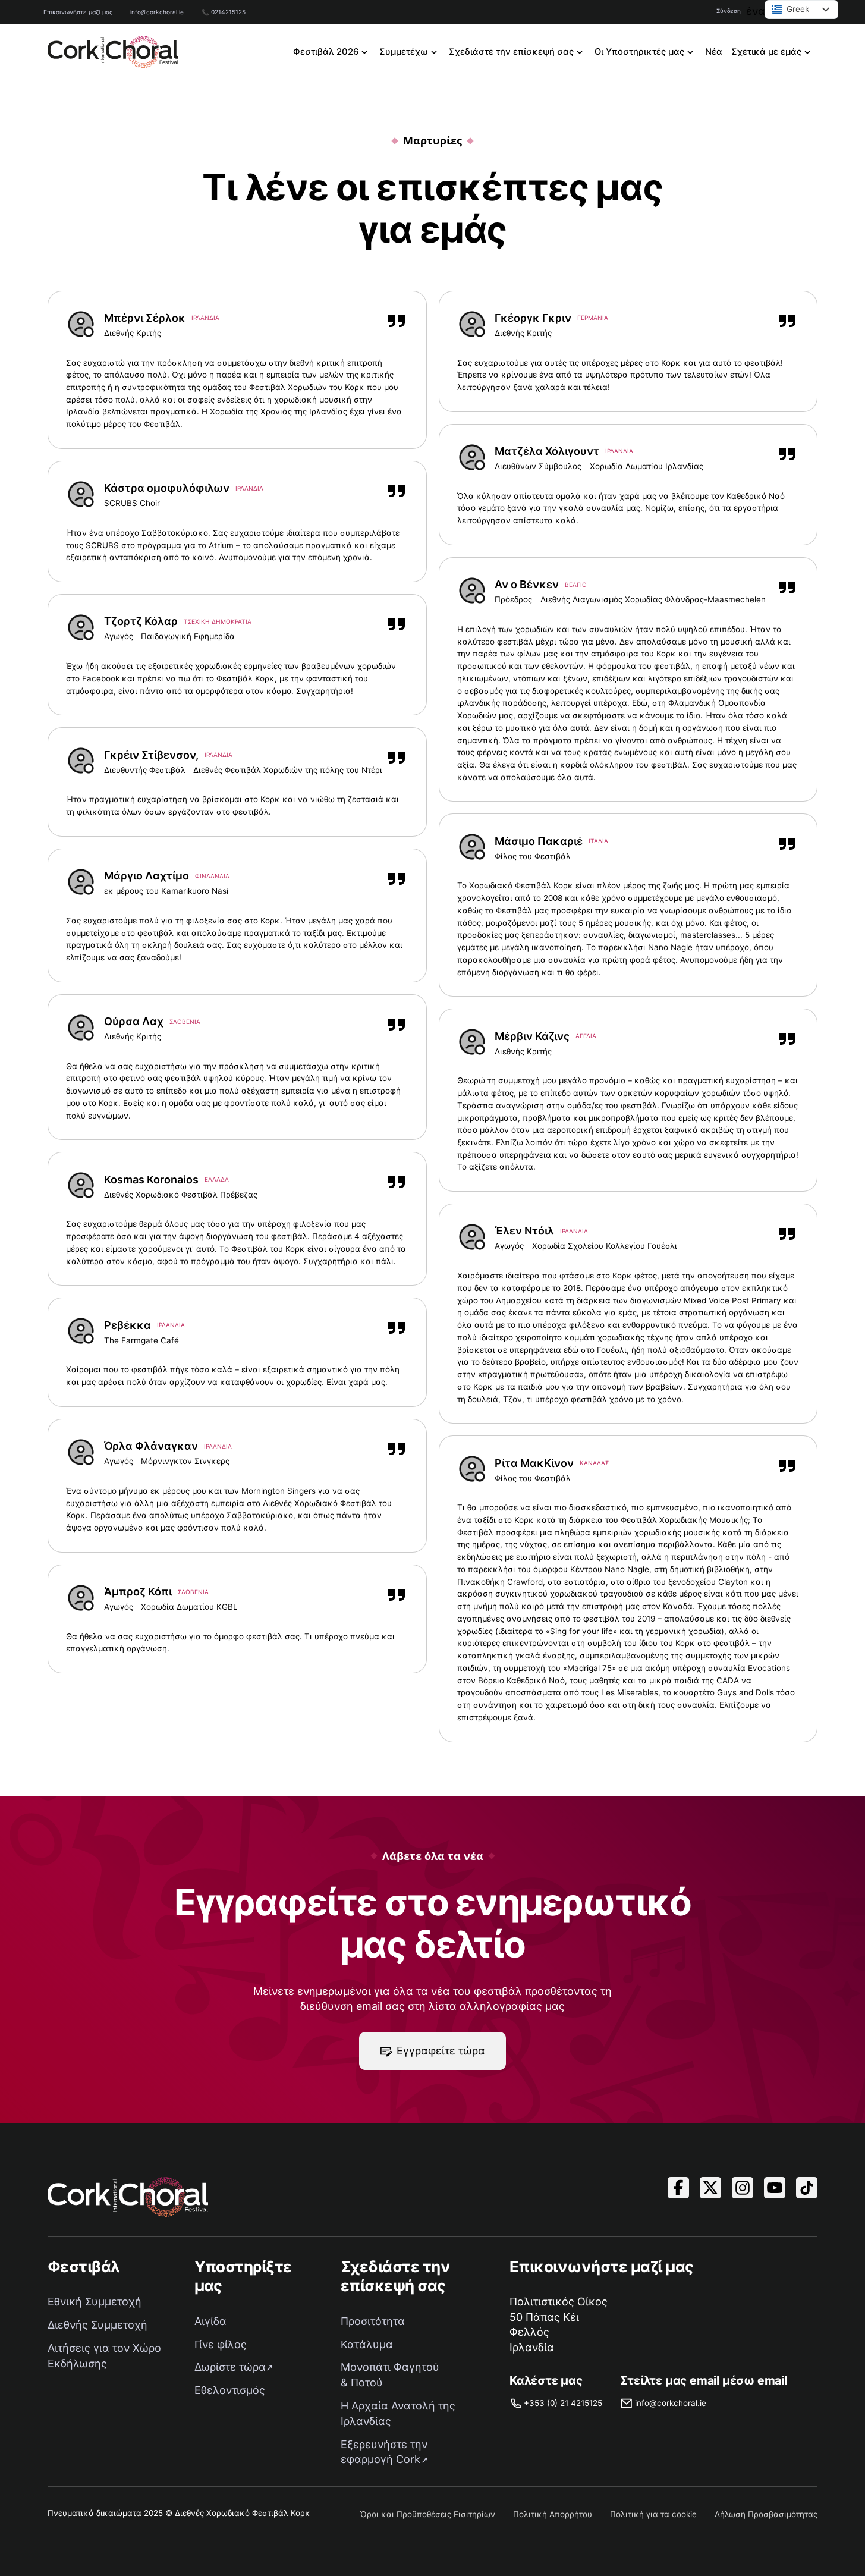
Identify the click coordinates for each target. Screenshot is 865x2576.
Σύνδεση (729, 11)
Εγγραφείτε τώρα (441, 2051)
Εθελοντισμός (230, 2390)
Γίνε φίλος (221, 2344)
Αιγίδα (210, 2321)
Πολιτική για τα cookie (653, 2514)
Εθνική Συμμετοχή (95, 2302)
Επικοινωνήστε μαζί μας (78, 12)
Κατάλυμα (367, 2344)
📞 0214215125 (224, 12)
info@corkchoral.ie (157, 12)
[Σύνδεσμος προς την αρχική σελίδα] (113, 52)
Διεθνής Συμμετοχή (97, 2325)
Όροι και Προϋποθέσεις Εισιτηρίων (428, 2514)
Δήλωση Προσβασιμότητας (766, 2514)
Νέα (714, 52)
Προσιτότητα (373, 2321)
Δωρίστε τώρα (230, 2367)
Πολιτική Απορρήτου (553, 2514)
